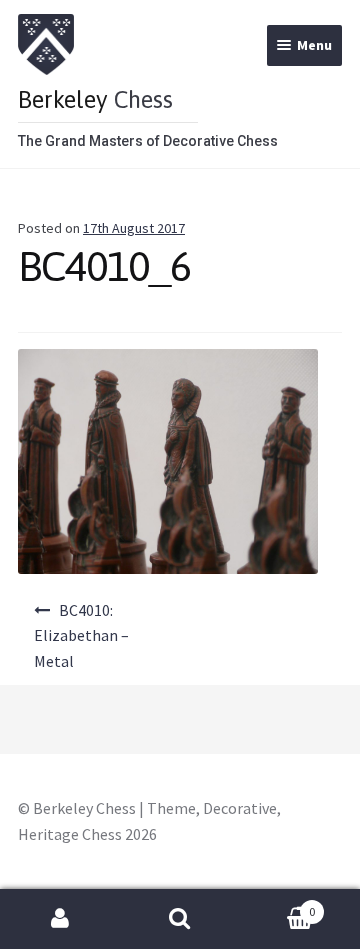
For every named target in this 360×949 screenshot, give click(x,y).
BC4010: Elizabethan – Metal (81, 636)
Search (180, 919)
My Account (60, 919)
